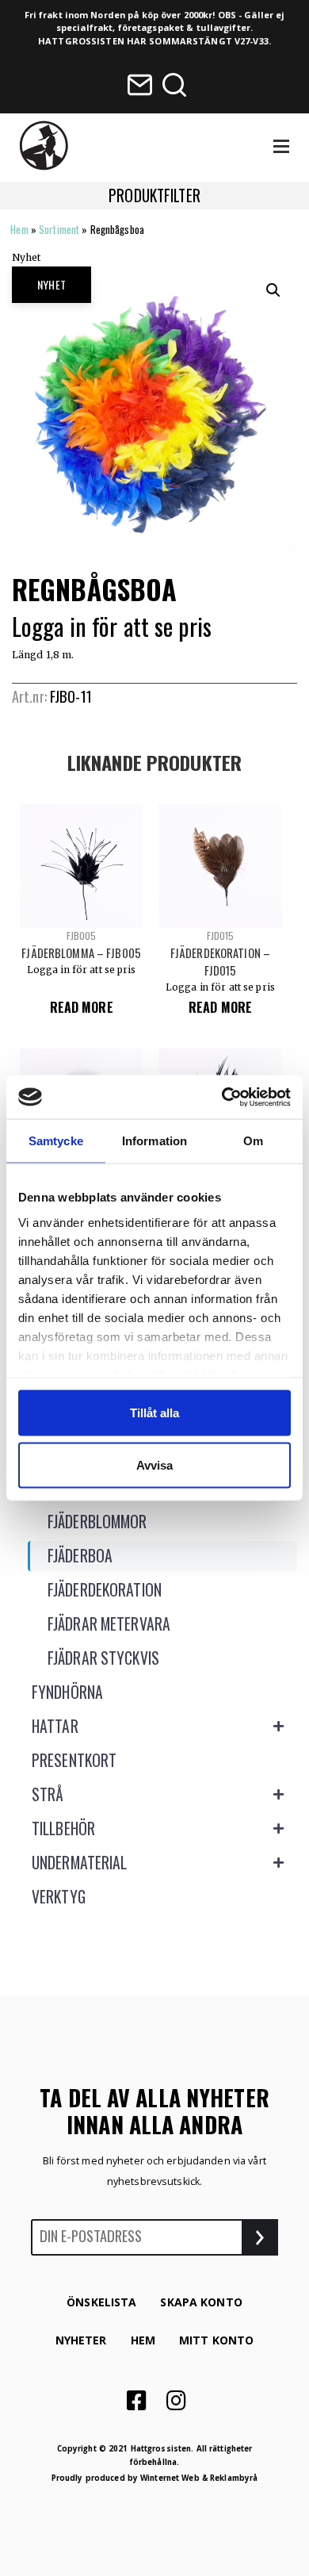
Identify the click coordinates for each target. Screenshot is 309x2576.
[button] (273, 290)
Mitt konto (216, 2340)
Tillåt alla (154, 1413)
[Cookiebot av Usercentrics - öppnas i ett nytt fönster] (223, 1097)
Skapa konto (201, 2302)
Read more (82, 1007)
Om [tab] (253, 1141)
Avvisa (154, 1464)
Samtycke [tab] (56, 1141)
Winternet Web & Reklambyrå (199, 2478)
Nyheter (81, 2340)
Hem (19, 229)
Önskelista (101, 2302)
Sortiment (59, 229)
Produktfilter (154, 195)
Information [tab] (154, 1141)
